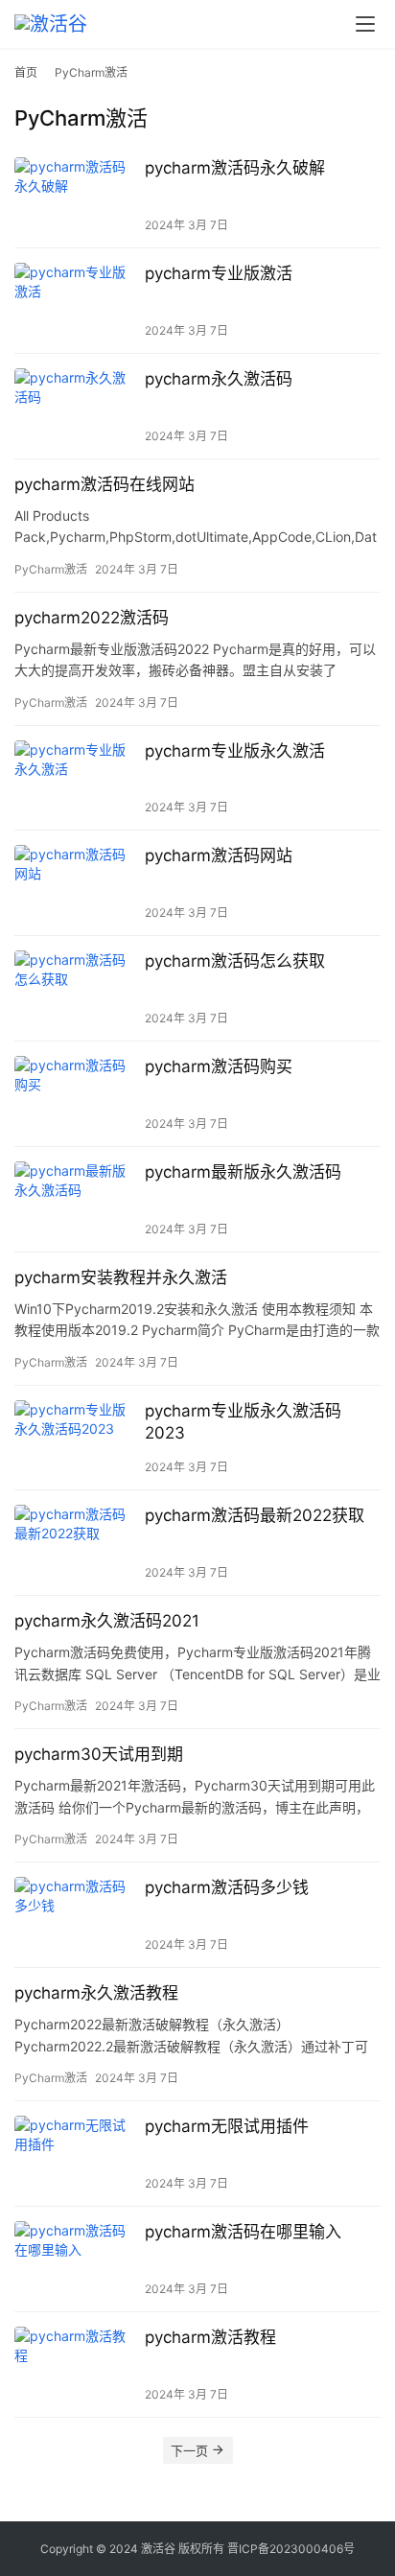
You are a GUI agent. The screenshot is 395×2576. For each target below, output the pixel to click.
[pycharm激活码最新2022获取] (75, 1543)
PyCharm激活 (51, 569)
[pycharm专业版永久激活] (75, 778)
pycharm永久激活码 (219, 379)
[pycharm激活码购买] (75, 1094)
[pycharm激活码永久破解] (75, 195)
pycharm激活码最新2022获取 (255, 1515)
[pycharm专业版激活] (75, 301)
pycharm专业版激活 (219, 273)
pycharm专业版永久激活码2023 (243, 1422)
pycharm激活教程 (210, 2337)
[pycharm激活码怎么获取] (75, 988)
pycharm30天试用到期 (99, 1754)
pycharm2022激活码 (92, 618)
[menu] (365, 24)
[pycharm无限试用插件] (75, 2154)
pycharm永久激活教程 (96, 1993)
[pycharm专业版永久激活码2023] (75, 1438)
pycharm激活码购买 (219, 1066)
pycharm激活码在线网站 (105, 484)
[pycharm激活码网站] (75, 883)
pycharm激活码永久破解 (235, 168)
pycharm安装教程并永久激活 (121, 1277)
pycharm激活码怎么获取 (235, 961)
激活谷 (158, 2549)
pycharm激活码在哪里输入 (243, 2232)
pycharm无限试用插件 (227, 2126)
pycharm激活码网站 (219, 855)
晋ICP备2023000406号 (291, 2549)
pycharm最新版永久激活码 (243, 1172)
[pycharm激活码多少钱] (75, 1915)
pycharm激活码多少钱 (227, 1887)
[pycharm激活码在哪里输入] (75, 2259)
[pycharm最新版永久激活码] (75, 1199)
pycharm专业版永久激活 (235, 751)
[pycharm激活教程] (75, 2365)
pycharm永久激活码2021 (107, 1621)
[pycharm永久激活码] (75, 406)
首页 (26, 72)
